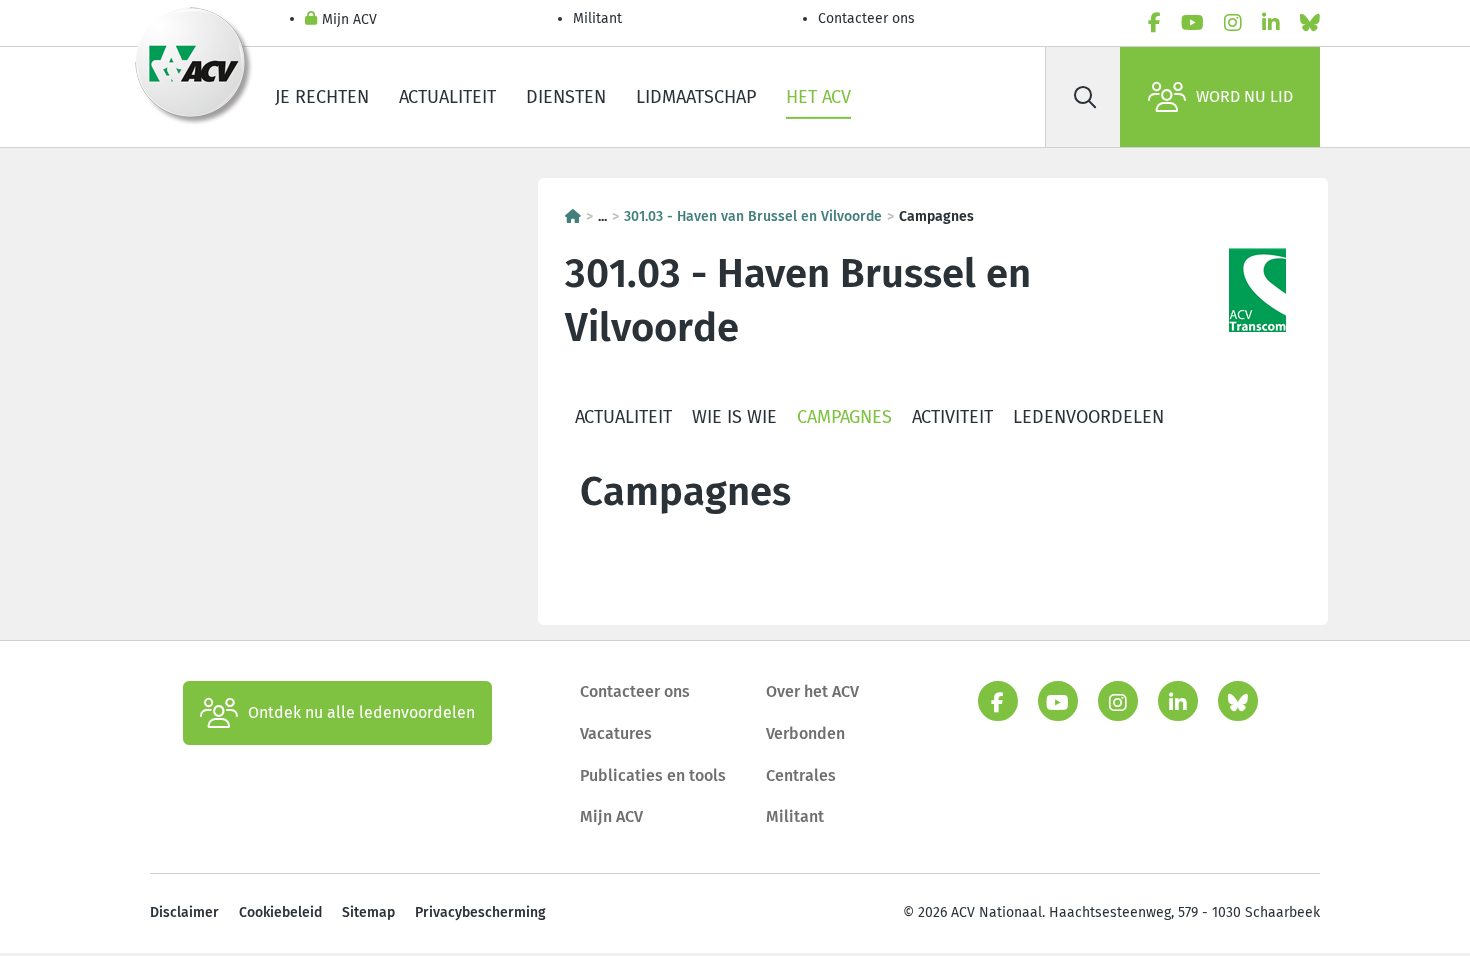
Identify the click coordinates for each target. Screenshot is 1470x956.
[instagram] (1233, 23)
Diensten (566, 97)
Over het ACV (812, 691)
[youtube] (1192, 23)
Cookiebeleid (280, 912)
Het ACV (818, 97)
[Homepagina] (573, 216)
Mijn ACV (349, 19)
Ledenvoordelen (1088, 417)
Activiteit (952, 417)
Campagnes (844, 417)
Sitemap (368, 912)
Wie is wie (734, 417)
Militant (597, 18)
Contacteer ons (866, 18)
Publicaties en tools (653, 775)
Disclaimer (184, 912)
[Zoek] (1085, 97)
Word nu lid (1244, 96)
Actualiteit (447, 97)
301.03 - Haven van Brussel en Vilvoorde (753, 216)
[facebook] (1154, 23)
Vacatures (616, 733)
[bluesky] (1310, 23)
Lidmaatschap (696, 97)
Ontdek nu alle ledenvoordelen (361, 712)
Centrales (801, 775)
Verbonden (805, 733)
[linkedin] (1271, 23)
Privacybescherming (480, 912)
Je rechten (322, 97)
